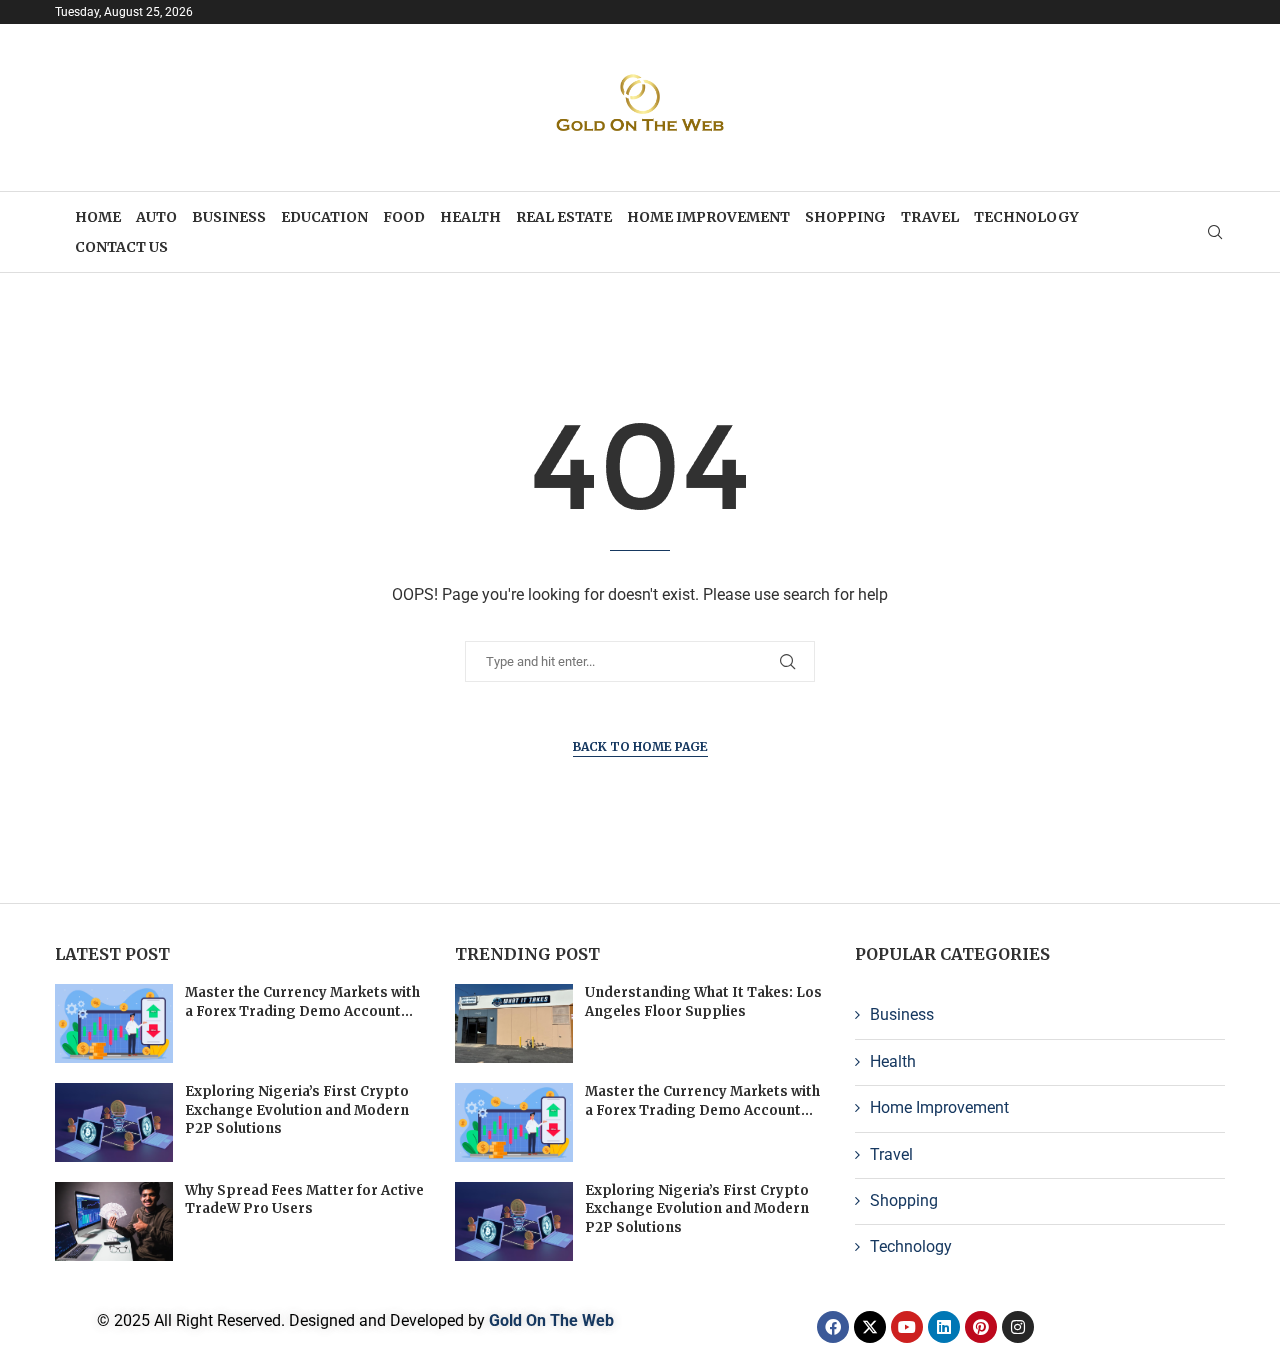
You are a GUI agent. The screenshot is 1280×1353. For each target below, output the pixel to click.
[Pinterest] (981, 1327)
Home (98, 217)
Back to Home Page (640, 746)
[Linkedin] (944, 1327)
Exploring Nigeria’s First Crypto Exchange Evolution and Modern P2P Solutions (297, 1109)
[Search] (1215, 233)
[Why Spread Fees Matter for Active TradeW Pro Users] (114, 1221)
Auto (156, 217)
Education (324, 217)
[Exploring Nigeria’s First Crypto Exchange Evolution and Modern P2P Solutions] (114, 1122)
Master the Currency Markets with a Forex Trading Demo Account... (302, 1001)
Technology (1026, 217)
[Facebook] (833, 1327)
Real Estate (564, 217)
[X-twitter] (870, 1327)
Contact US (121, 247)
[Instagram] (1018, 1327)
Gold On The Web (551, 1320)
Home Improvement (708, 217)
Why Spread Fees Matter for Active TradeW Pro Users (304, 1199)
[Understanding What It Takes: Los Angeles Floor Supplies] (514, 1023)
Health (470, 217)
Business (229, 217)
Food (404, 217)
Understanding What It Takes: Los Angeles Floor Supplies (703, 1001)
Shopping (845, 217)
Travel (930, 217)
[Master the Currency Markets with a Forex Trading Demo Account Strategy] (114, 1023)
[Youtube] (907, 1327)
